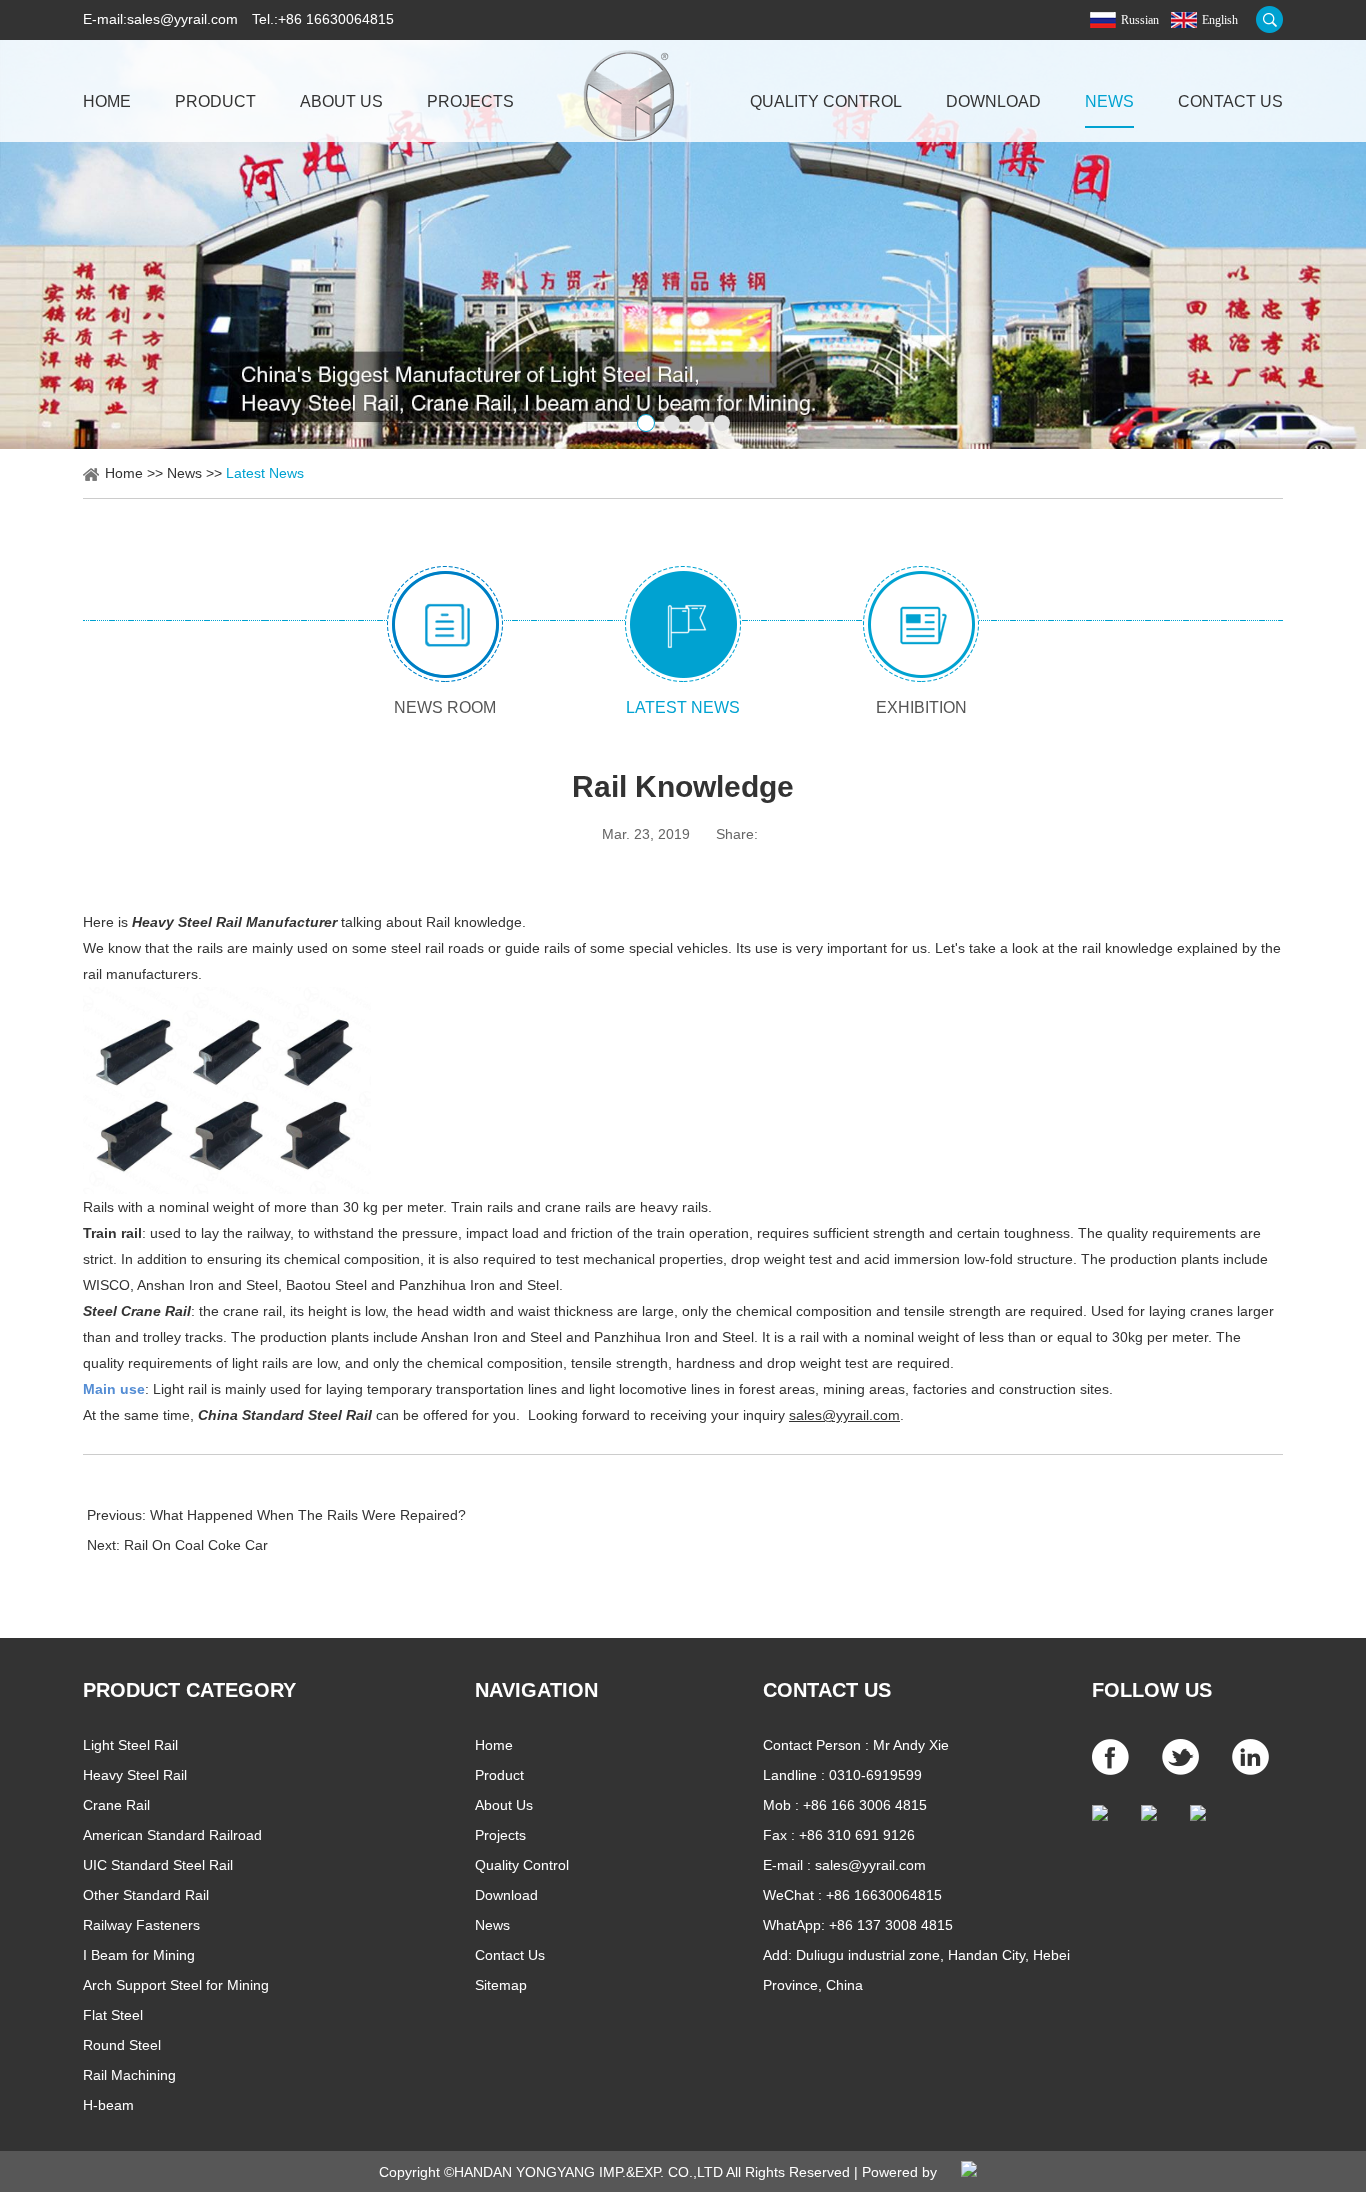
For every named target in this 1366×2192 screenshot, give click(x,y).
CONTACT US (827, 1690)
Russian (1140, 20)
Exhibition (921, 707)
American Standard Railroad (172, 1835)
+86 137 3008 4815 (891, 1925)
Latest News (265, 473)
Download (993, 101)
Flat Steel (113, 2015)
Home (107, 101)
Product (215, 101)
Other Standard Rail (146, 1895)
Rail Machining (129, 2075)
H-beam (108, 2105)
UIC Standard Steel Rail (158, 1865)
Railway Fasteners (141, 1925)
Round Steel (122, 2045)
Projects (470, 101)
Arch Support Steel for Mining (176, 1985)
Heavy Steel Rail (135, 1775)
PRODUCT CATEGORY (189, 1690)
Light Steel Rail (130, 1745)
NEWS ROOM (445, 707)
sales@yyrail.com (182, 19)
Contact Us (1230, 101)
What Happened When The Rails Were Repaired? (308, 1515)
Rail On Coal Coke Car (196, 1545)
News (1109, 101)
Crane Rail (116, 1805)
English (1220, 20)
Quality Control (826, 101)
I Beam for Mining (139, 1955)
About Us (341, 101)
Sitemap (501, 1985)
